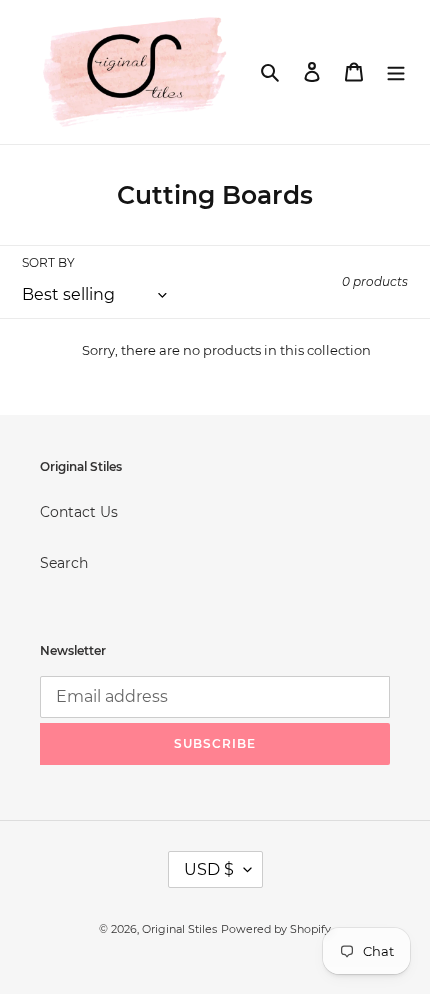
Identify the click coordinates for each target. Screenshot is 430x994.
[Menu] (396, 71)
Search (64, 563)
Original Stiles (179, 929)
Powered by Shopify (276, 929)
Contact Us (79, 512)
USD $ (209, 869)
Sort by (48, 262)
